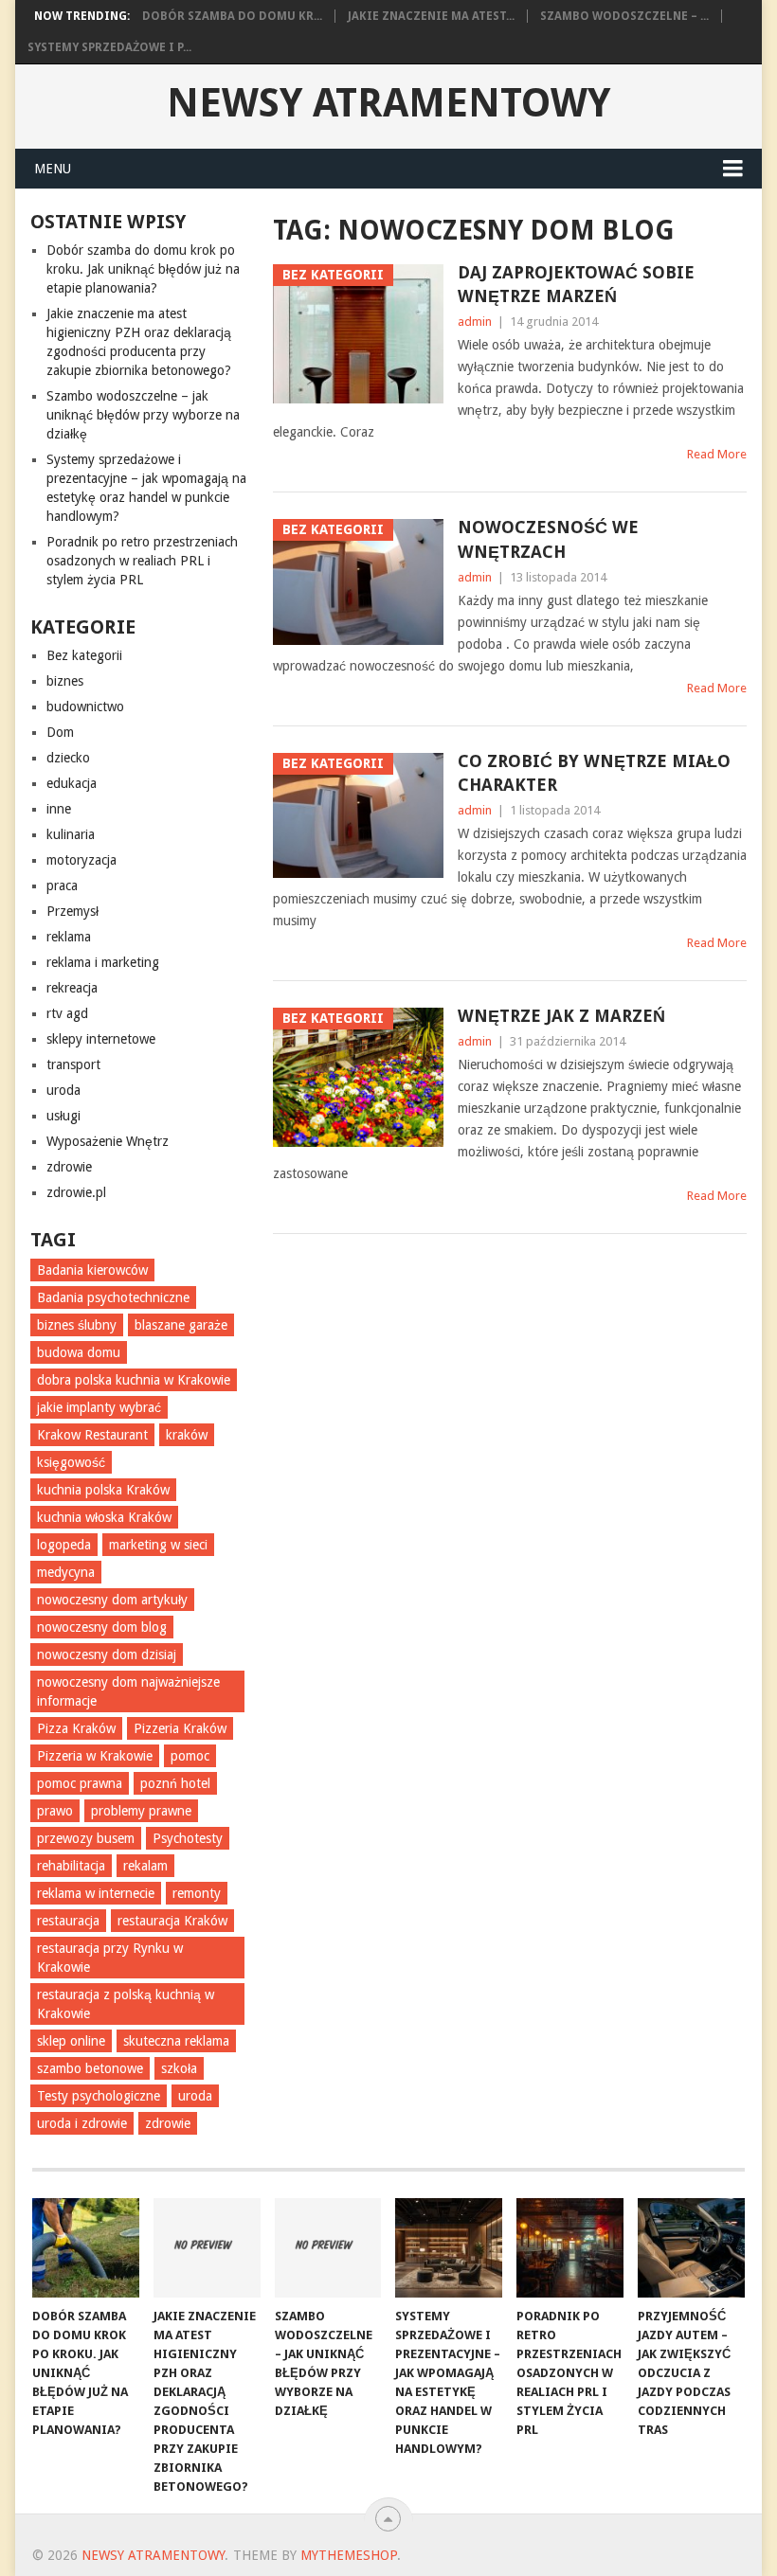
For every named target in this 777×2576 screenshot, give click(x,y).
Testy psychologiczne (99, 2096)
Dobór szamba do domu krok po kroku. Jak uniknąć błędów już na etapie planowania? (143, 269)
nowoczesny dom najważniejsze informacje (128, 1691)
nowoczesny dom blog (102, 1627)
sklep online (71, 2041)
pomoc (190, 1756)
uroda (63, 1090)
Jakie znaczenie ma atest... (431, 16)
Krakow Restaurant (92, 1435)
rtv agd (67, 1013)
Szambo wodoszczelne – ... (624, 16)
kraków (187, 1435)
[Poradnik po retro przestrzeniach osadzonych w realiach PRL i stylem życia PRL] (570, 2248)
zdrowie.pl (76, 1192)
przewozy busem (86, 1838)
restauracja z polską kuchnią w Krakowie (126, 2004)
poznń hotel (175, 1783)
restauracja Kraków (172, 1921)
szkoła (179, 2068)
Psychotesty (188, 1838)
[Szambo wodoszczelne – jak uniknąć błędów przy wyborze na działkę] (328, 2248)
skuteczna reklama (176, 2041)
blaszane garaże (181, 1325)
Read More (717, 454)
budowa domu (79, 1352)
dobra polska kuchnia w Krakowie (134, 1380)
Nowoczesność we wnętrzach (548, 539)
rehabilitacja (71, 1866)
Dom (60, 732)
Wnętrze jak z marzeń (561, 1016)
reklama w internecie (96, 1893)
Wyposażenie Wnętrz (108, 1141)
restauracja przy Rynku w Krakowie (110, 1958)
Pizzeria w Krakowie (95, 1756)
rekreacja (72, 988)
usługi (63, 1116)
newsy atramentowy (388, 103)
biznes (65, 681)
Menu (53, 169)
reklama (69, 937)
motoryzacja (81, 860)
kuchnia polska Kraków (103, 1490)
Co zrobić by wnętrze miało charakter (594, 773)
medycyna (66, 1572)
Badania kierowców (92, 1270)
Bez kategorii (84, 655)
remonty (197, 1893)
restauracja (68, 1921)
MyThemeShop (349, 2555)
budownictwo (85, 707)
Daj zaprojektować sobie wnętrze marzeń (576, 284)
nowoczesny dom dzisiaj (107, 1655)
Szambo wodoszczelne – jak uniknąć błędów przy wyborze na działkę (143, 415)
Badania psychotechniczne (113, 1297)
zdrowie (69, 1167)
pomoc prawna (80, 1783)
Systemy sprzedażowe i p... (109, 47)
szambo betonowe (90, 2068)
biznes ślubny (77, 1325)
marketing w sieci (158, 1545)
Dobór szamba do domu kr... (232, 16)
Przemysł (72, 911)
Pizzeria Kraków (180, 1728)
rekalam (145, 1866)
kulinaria (71, 834)
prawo (55, 1811)
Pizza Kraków (76, 1728)
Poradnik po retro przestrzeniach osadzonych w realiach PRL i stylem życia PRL (142, 561)
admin (475, 322)
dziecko (68, 758)
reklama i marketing (103, 962)
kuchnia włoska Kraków (104, 1517)
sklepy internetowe (101, 1039)
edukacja (72, 783)
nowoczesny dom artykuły (112, 1600)
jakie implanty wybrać (99, 1407)
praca (62, 885)
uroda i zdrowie (82, 2123)
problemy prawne (141, 1811)
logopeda (64, 1545)
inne (59, 809)
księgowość (71, 1462)
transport (73, 1064)
